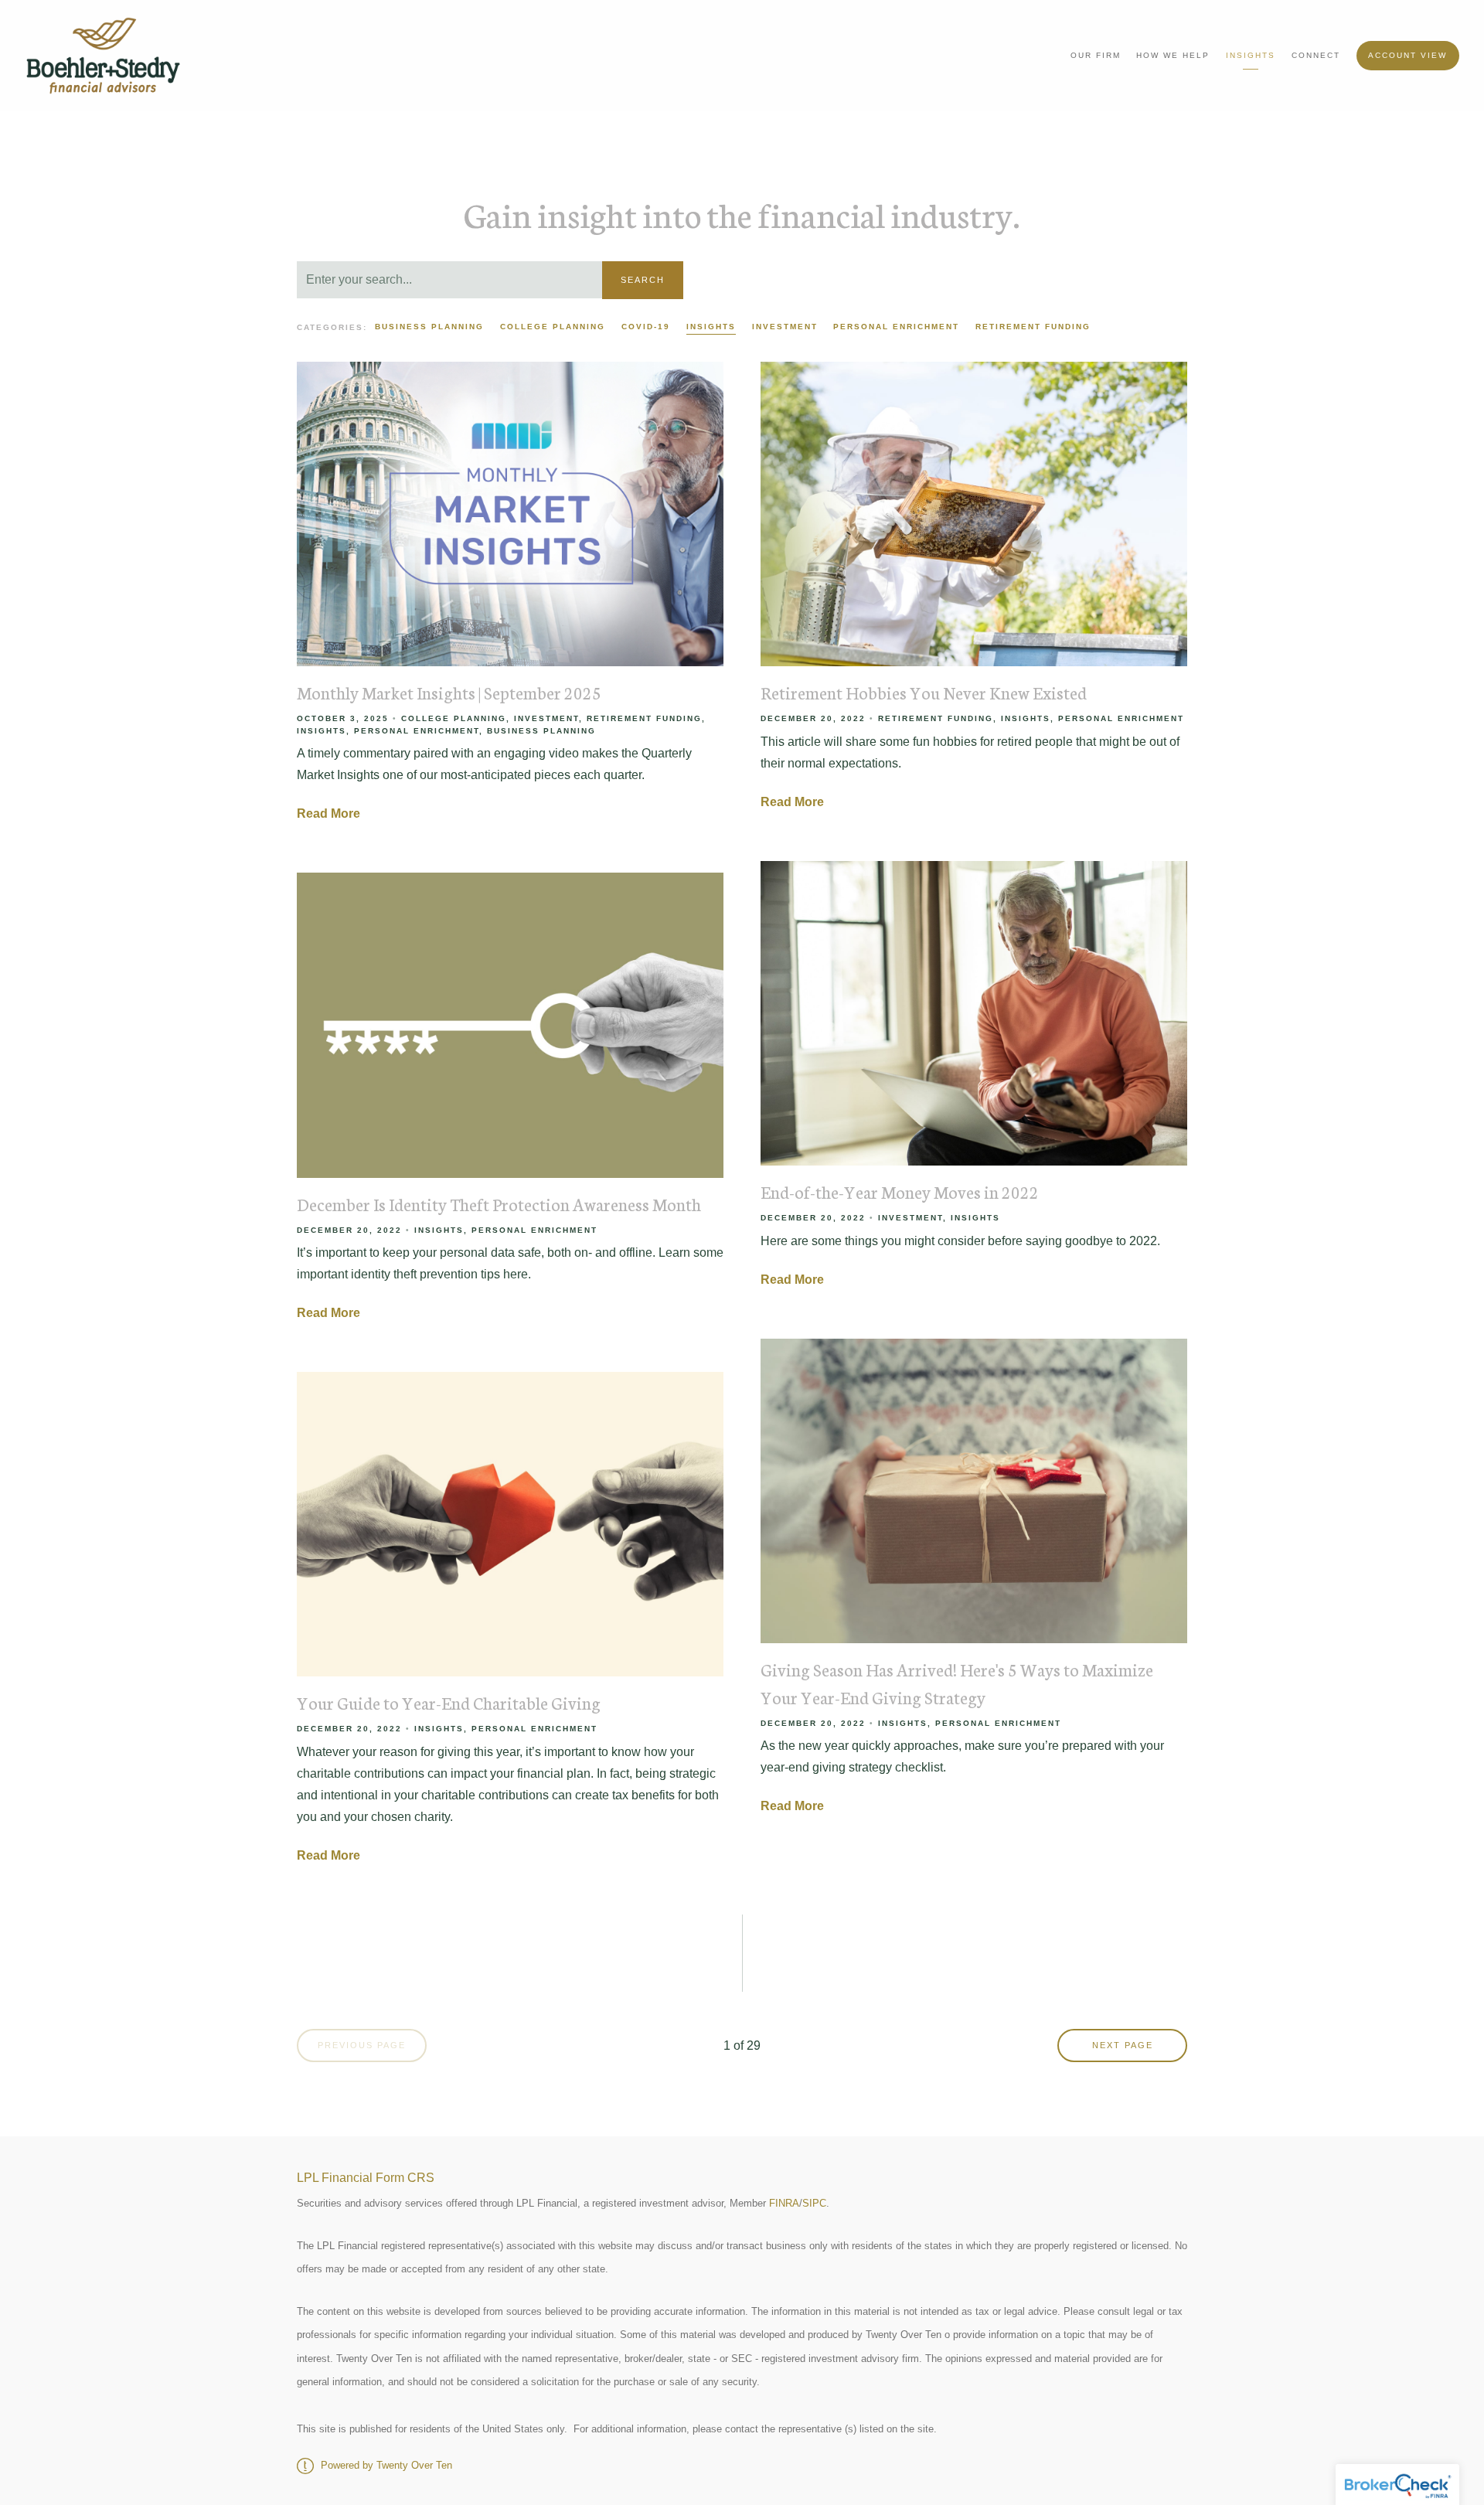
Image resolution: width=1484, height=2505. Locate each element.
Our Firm (1096, 55)
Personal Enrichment (896, 327)
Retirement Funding (1033, 327)
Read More (328, 813)
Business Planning (429, 327)
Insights (1251, 55)
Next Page (1123, 2045)
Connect (1316, 55)
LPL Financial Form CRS (366, 2178)
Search (643, 280)
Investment (785, 327)
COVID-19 (646, 327)
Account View (1407, 55)
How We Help (1173, 55)
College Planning (553, 327)
